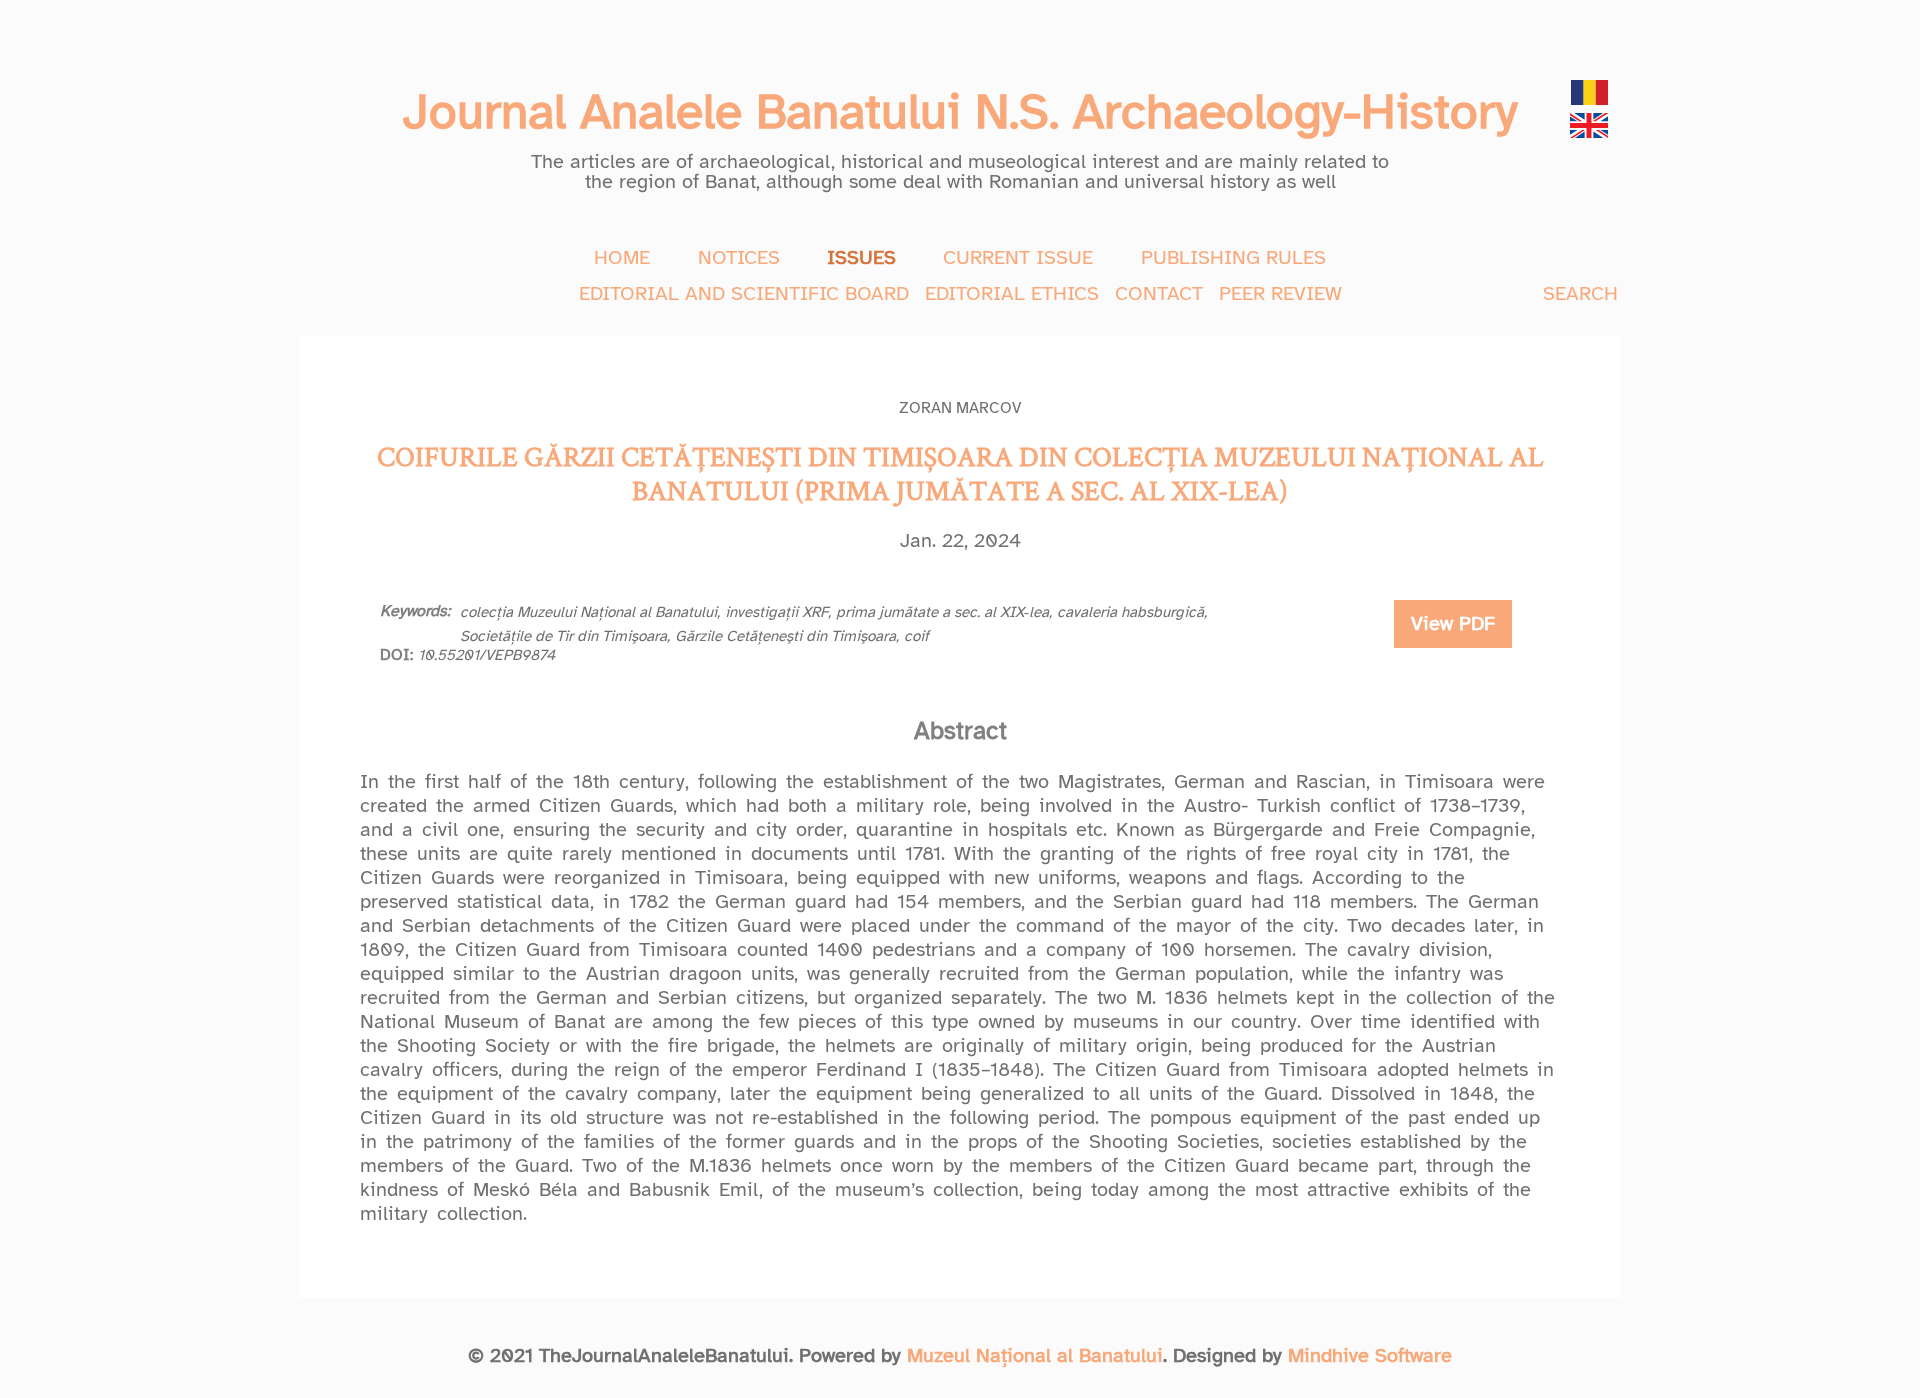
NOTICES (739, 257)
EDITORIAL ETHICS (1012, 293)
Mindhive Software (1370, 1355)
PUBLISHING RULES (1233, 257)
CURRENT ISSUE (1018, 257)
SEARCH (1580, 293)
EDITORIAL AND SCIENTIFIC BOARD (744, 293)
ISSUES (861, 257)
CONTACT (1159, 293)
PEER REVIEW (1280, 293)
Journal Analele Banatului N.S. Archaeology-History (960, 111)
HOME (622, 257)
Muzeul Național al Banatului (1035, 1355)
